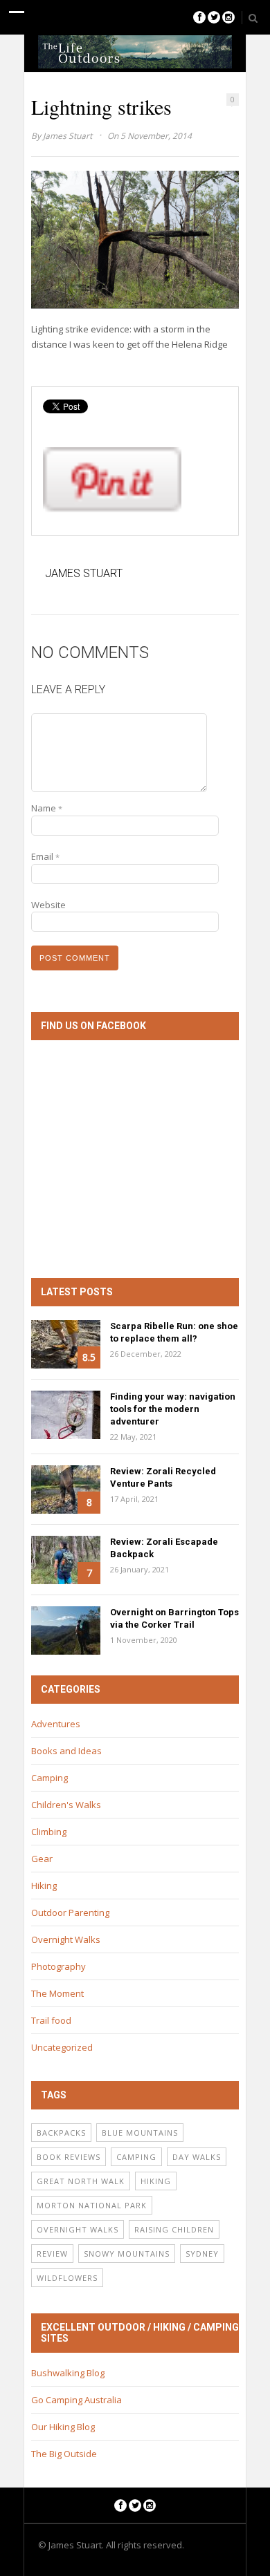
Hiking (44, 1886)
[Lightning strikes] (135, 239)
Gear (42, 1859)
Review (52, 2254)
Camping (49, 1778)
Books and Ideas (66, 1751)
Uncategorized (62, 2047)
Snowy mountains (127, 2254)
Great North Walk (81, 2181)
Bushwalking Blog (68, 2373)
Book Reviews (69, 2157)
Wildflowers (67, 2278)
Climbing (49, 1832)
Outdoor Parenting (70, 1912)
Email (45, 856)
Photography (58, 1966)
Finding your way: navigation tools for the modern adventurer (173, 1409)
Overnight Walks (66, 1939)
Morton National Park (92, 2205)
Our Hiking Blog (63, 2427)
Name (47, 808)
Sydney (202, 2254)
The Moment (57, 1993)
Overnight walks (78, 2229)
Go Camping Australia (76, 2400)
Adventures (56, 1724)
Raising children (174, 2229)
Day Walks (197, 2157)
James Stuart (67, 136)
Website (48, 905)
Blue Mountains (140, 2133)
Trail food (51, 2020)
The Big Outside (64, 2454)
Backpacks (61, 2133)
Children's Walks (66, 1805)
